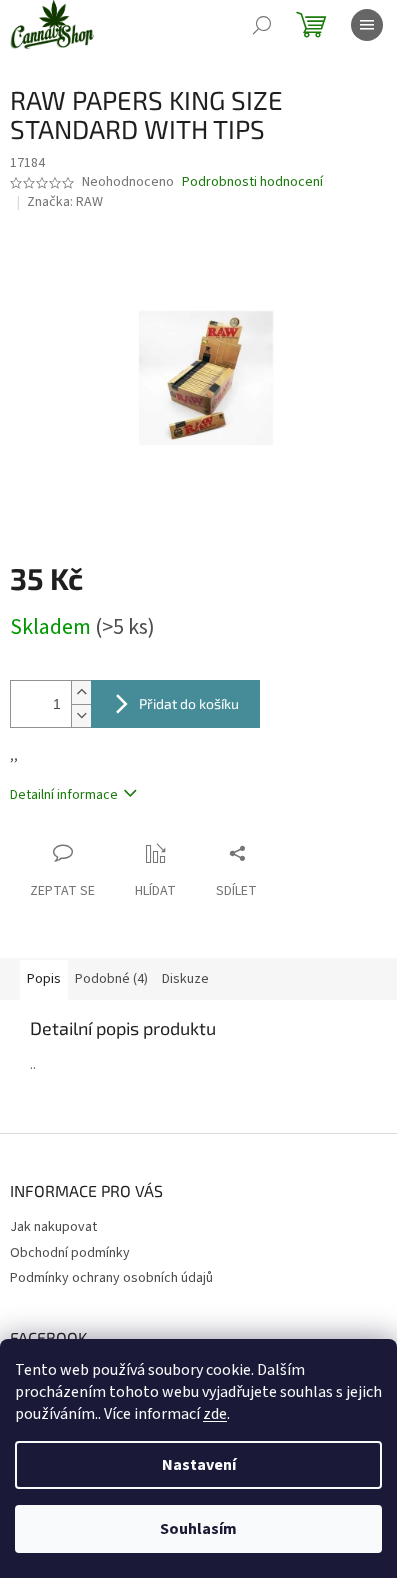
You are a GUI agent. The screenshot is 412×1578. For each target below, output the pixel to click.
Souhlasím (198, 1529)
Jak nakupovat (53, 1227)
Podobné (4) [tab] (111, 979)
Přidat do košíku (189, 703)
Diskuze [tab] (185, 979)
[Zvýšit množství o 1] (81, 692)
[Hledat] (262, 25)
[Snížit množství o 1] (81, 715)
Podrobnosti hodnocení (252, 182)
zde (215, 1414)
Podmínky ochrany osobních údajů (111, 1278)
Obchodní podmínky (70, 1253)
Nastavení (199, 1465)
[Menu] (367, 25)
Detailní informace (64, 795)
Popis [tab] (44, 979)
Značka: (65, 202)
